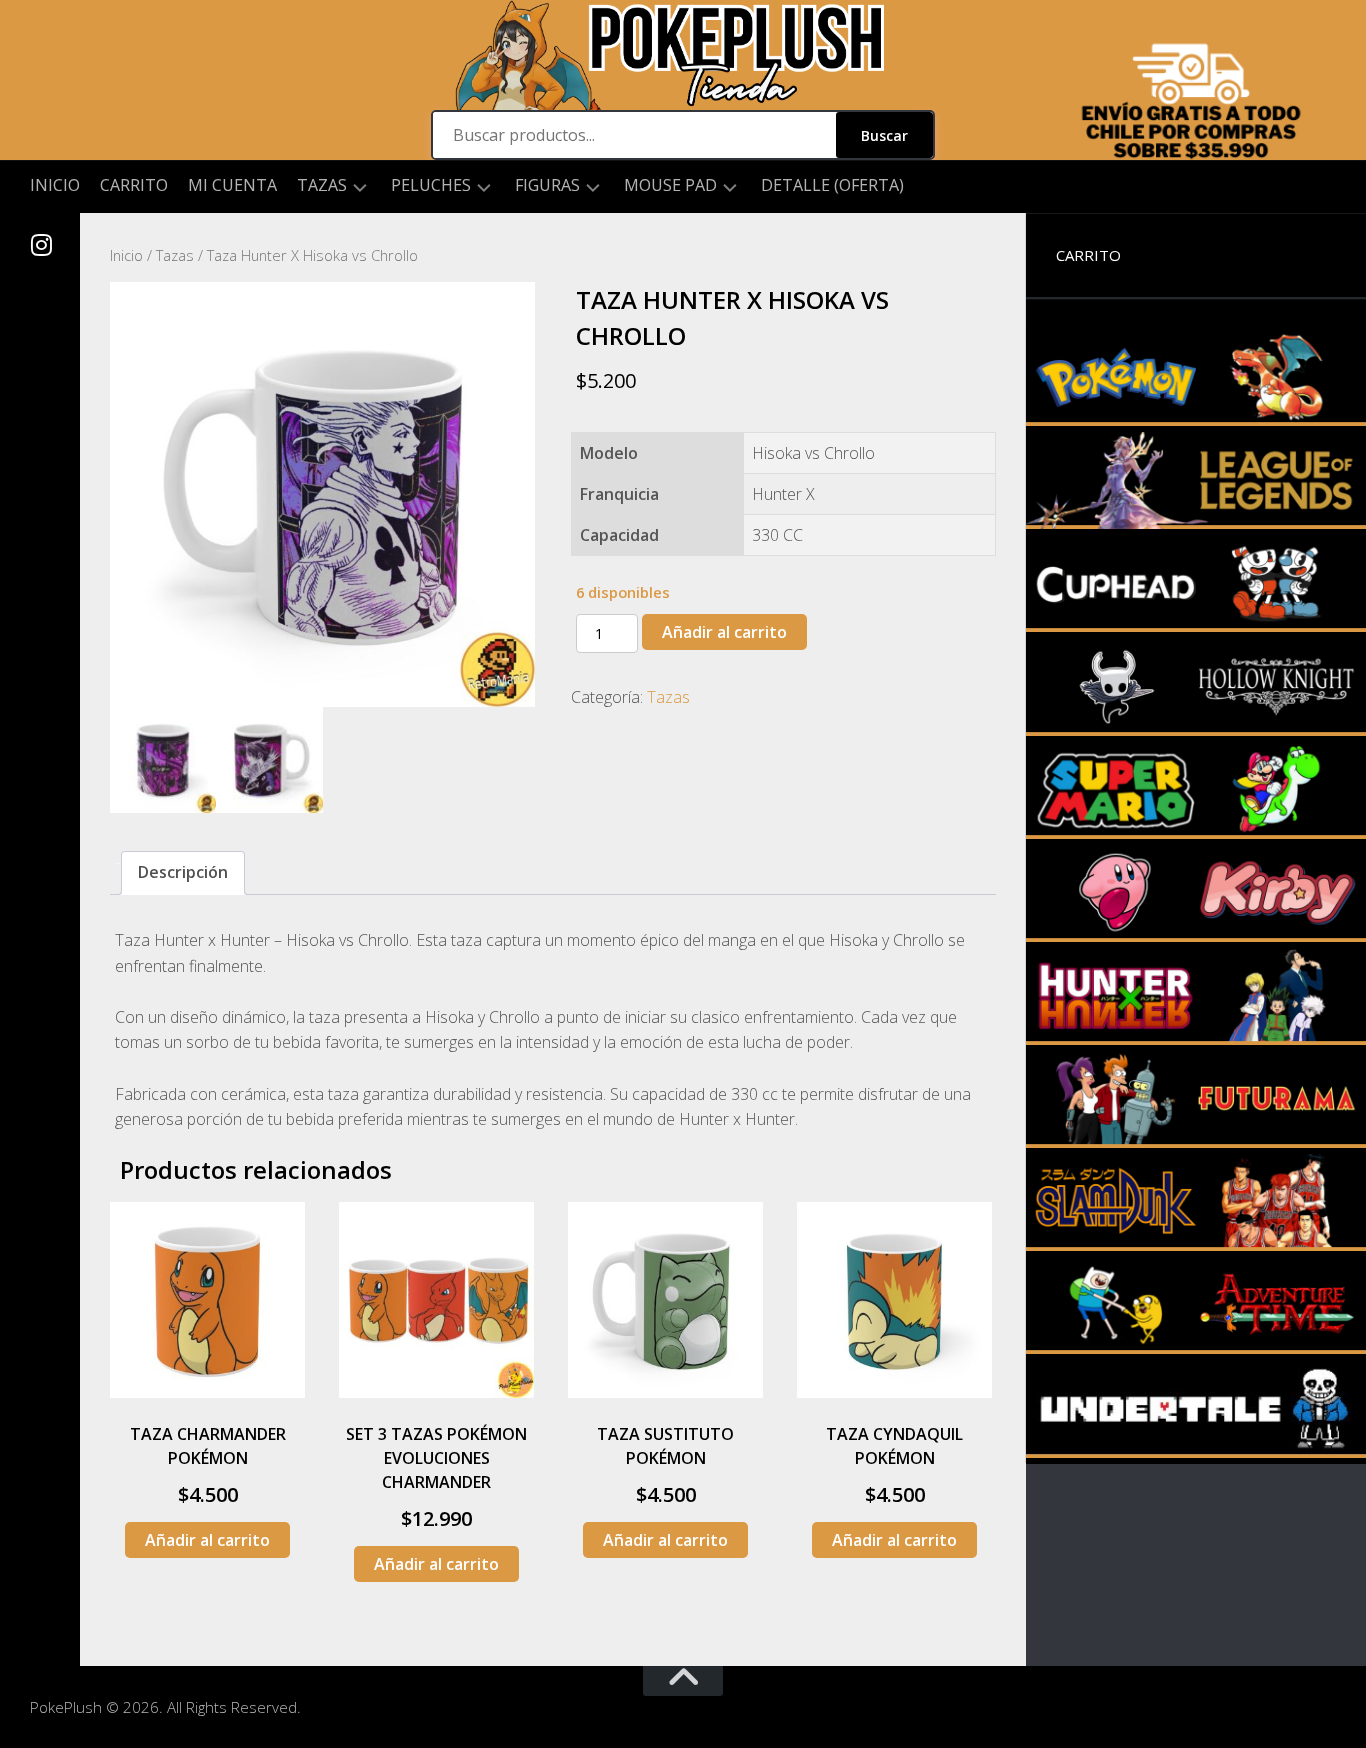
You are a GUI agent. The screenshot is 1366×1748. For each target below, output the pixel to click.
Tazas (322, 185)
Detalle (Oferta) (832, 185)
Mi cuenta (232, 185)
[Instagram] (40, 245)
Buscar (884, 135)
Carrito (134, 185)
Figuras (547, 185)
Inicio (55, 185)
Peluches (431, 185)
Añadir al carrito (724, 632)
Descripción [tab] (183, 872)
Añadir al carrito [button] (207, 1540)
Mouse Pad (670, 185)
